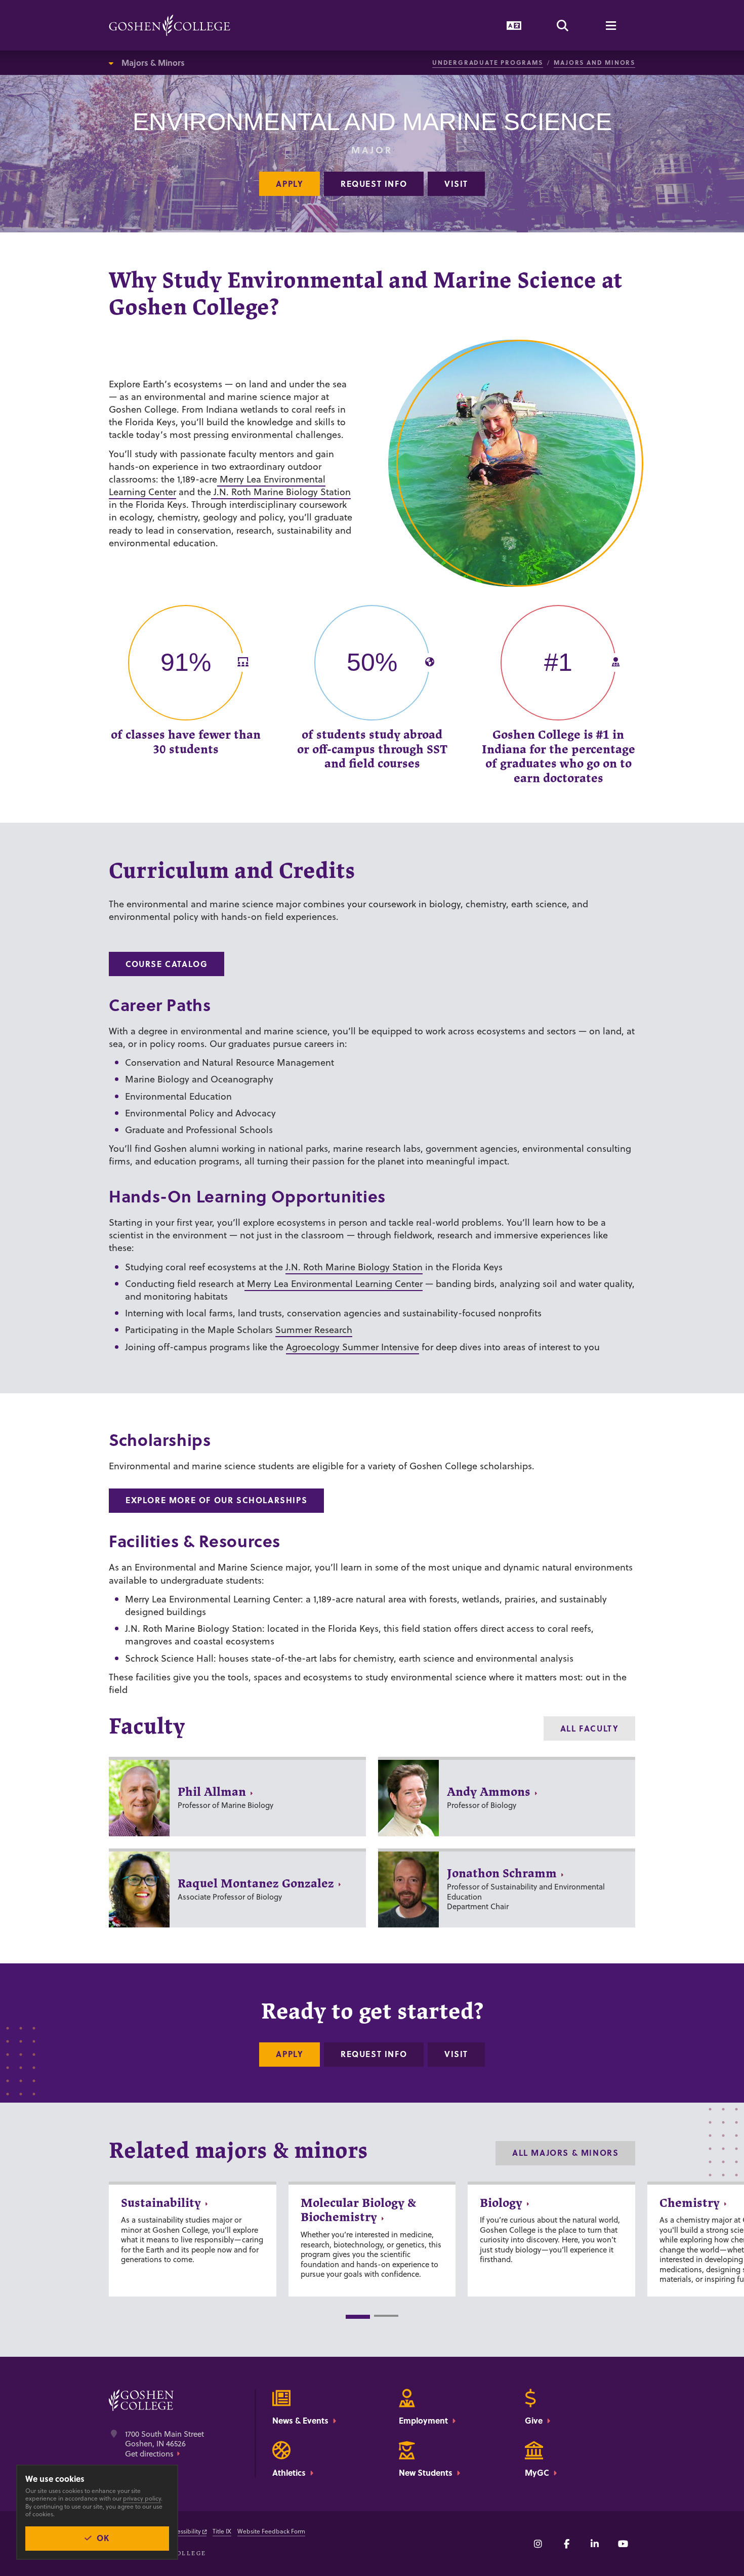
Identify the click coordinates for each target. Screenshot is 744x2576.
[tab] (358, 2317)
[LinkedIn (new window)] (595, 2544)
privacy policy (142, 2498)
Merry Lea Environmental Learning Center (334, 1284)
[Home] (170, 25)
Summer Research (314, 1330)
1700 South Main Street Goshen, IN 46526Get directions (164, 2444)
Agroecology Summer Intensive (353, 1347)
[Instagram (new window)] (538, 2544)
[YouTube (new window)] (623, 2544)
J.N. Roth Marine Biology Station (281, 492)
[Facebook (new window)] (566, 2544)
